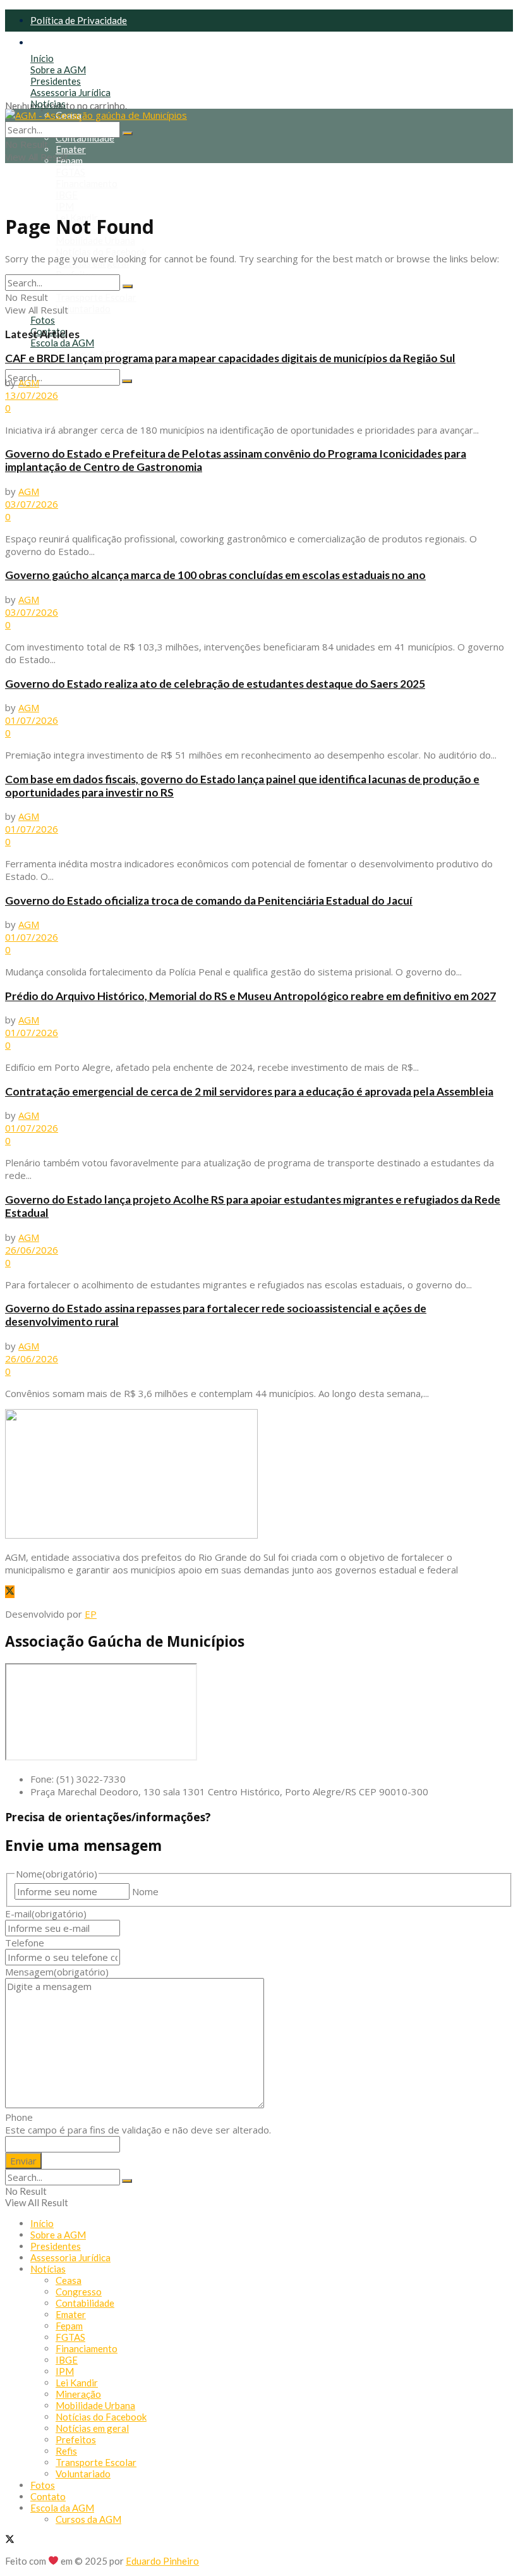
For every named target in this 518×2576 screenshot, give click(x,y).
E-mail (46, 1914)
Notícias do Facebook (101, 252)
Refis (66, 2451)
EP (91, 1614)
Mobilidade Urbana (95, 240)
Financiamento (87, 183)
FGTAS (70, 172)
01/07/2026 (32, 720)
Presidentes (56, 81)
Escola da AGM (62, 343)
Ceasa (69, 2280)
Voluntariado (83, 308)
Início (42, 58)
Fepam (69, 161)
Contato (48, 2496)
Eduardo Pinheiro (162, 2561)
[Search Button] (127, 381)
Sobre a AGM (58, 70)
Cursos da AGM (88, 2519)
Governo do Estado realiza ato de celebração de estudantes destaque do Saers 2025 (215, 684)
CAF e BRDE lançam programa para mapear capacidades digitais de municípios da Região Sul (230, 358)
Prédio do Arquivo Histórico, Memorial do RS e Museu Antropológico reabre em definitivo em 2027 (250, 996)
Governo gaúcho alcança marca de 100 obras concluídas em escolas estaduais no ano (215, 575)
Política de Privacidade (79, 20)
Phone (19, 2117)
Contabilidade (85, 138)
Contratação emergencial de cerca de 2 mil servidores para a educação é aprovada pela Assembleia (249, 1091)
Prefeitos (76, 2439)
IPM (65, 206)
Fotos (43, 320)
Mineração (78, 2394)
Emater (71, 149)
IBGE (67, 195)
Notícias (48, 104)
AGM (29, 382)
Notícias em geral (92, 2428)
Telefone (25, 1943)
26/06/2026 (32, 1250)
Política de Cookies (71, 42)
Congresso (79, 2292)
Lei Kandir (77, 2383)
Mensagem (57, 1972)
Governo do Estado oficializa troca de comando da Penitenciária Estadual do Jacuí (209, 900)
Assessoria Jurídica (70, 92)
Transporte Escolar (96, 297)
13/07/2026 (32, 395)
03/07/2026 (32, 504)
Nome (145, 1891)
